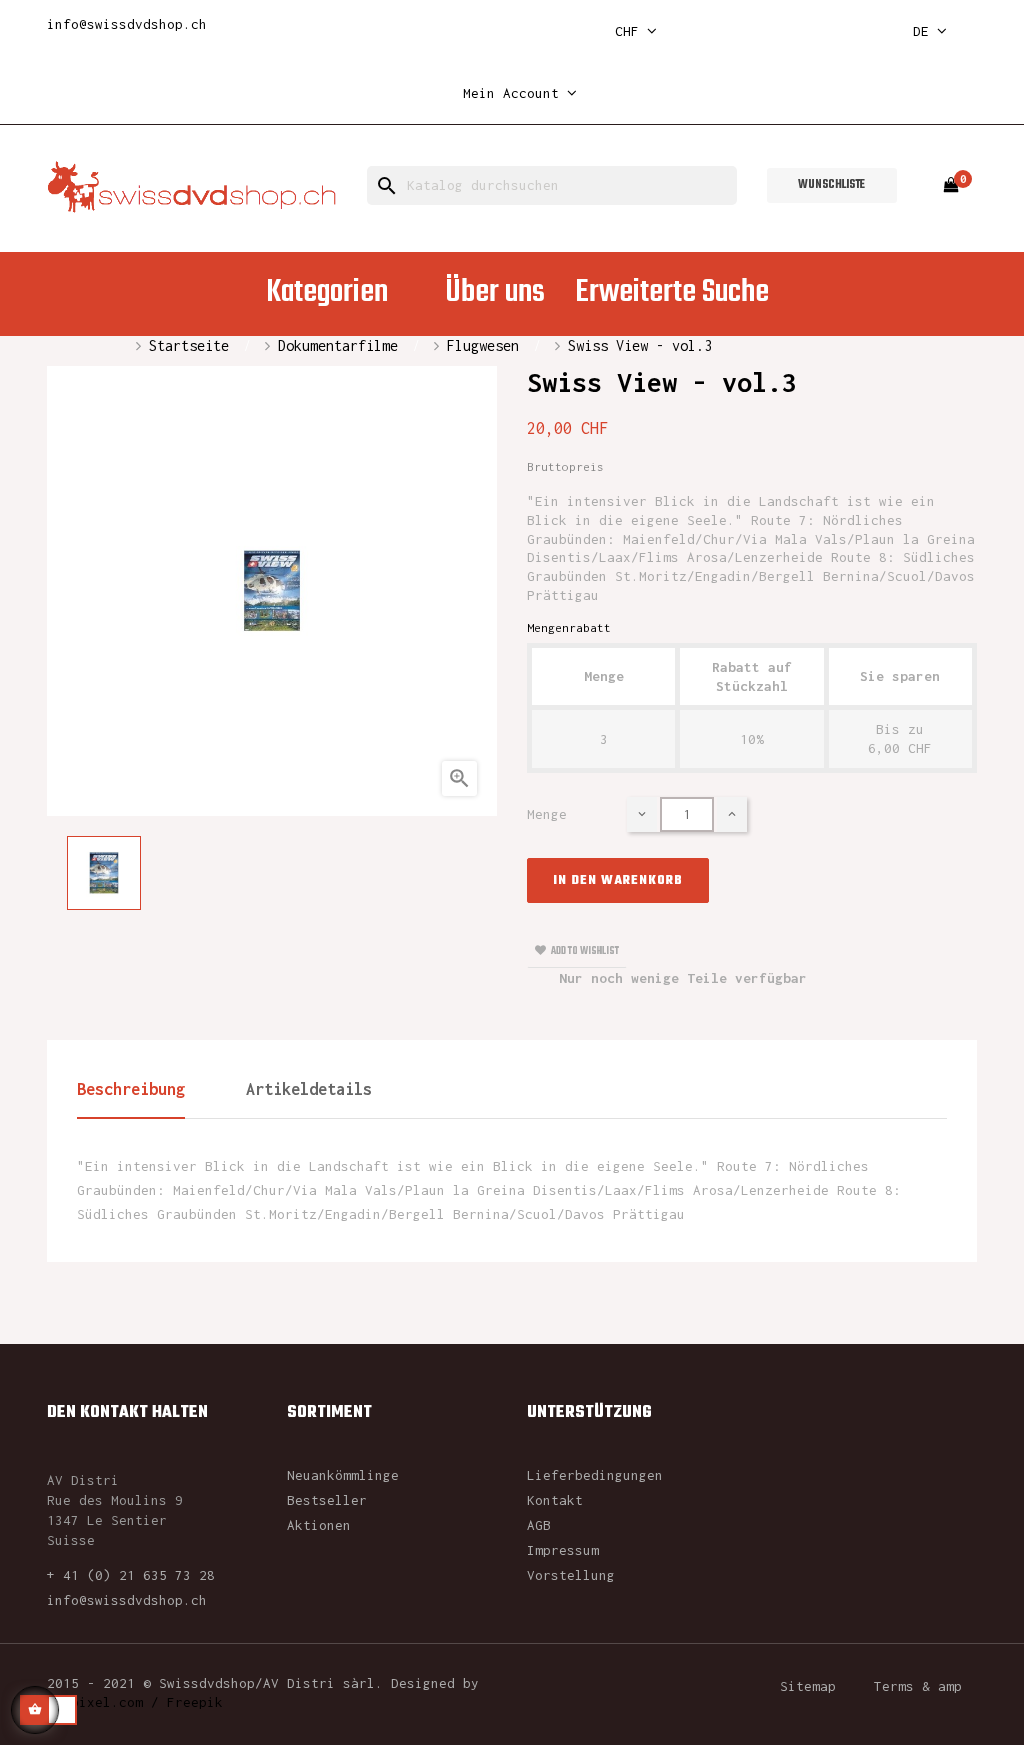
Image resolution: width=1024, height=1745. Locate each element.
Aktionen (319, 1525)
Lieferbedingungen (595, 1475)
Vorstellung (571, 1575)
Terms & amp (918, 1686)
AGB (539, 1525)
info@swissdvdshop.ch (127, 24)
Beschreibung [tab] (131, 1089)
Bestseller (327, 1500)
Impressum (563, 1550)
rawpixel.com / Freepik (135, 1702)
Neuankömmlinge (343, 1475)
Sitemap (808, 1686)
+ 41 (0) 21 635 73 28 (131, 1575)
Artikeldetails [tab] (309, 1089)
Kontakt (555, 1500)
